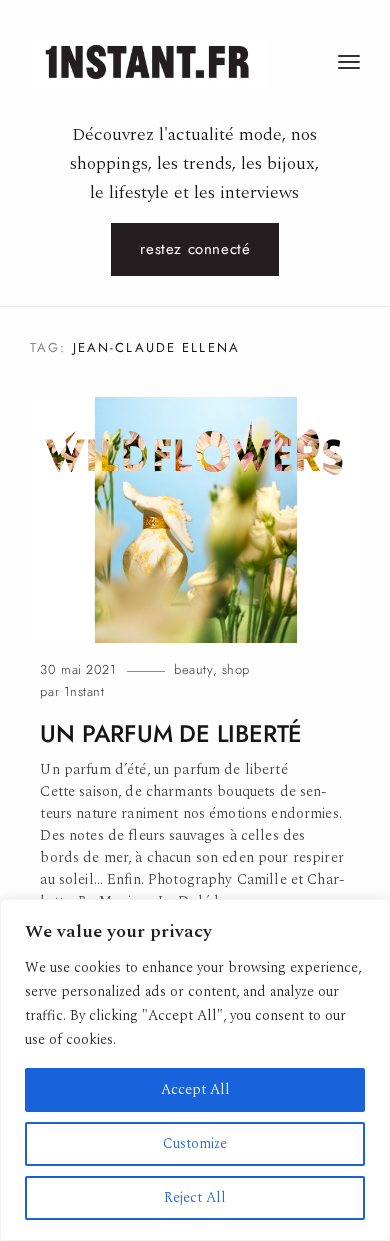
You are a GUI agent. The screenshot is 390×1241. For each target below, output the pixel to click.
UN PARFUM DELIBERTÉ (171, 734)
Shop (236, 669)
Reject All (195, 1197)
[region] (195, 1070)
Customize (195, 1143)
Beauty (193, 669)
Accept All (195, 1089)
